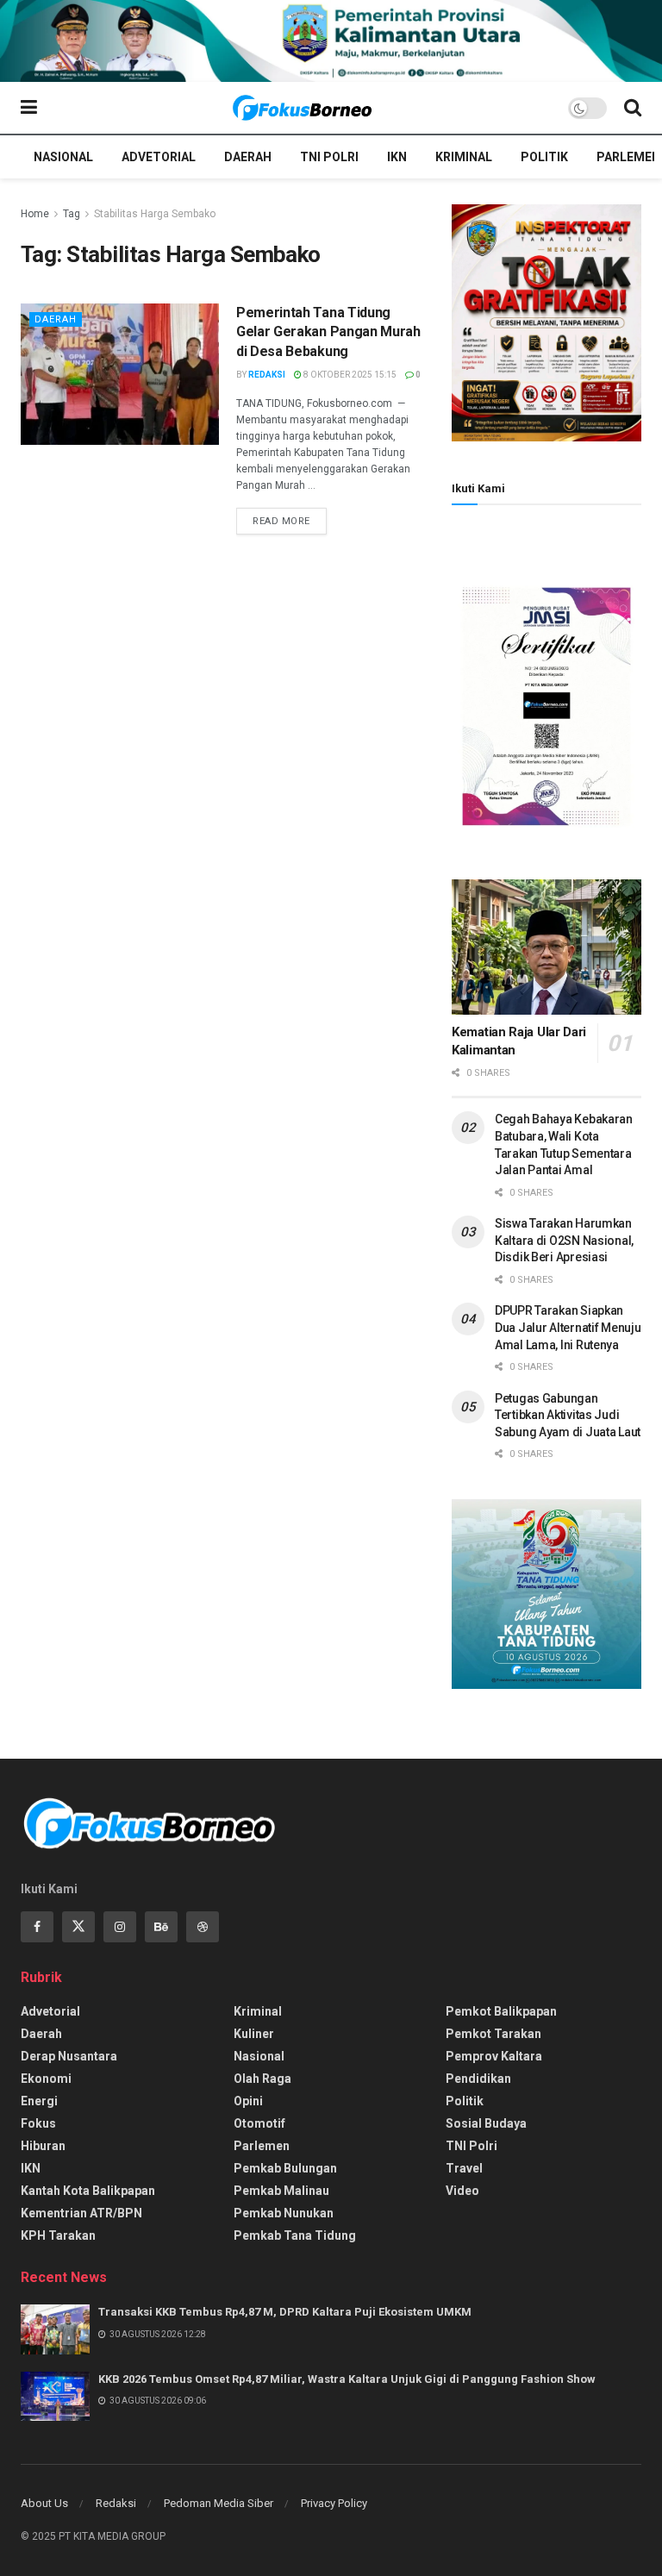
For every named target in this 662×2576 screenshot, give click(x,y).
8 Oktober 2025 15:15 (349, 375)
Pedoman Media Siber (219, 2503)
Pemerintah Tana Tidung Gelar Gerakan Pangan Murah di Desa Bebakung (328, 332)
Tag (72, 214)
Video (462, 2191)
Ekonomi (46, 2079)
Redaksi (267, 375)
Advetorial (159, 157)
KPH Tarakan (58, 2235)
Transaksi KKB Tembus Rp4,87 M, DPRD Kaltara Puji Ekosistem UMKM (285, 2312)
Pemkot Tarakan (493, 2034)
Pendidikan (478, 2079)
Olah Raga (262, 2079)
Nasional (63, 157)
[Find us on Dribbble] (203, 1927)
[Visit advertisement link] (331, 41)
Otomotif (259, 2123)
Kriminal (464, 157)
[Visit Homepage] (303, 108)
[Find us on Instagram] (120, 1927)
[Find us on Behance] (161, 1927)
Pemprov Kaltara (494, 2056)
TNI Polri (329, 157)
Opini (248, 2101)
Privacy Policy (334, 2503)
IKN (397, 157)
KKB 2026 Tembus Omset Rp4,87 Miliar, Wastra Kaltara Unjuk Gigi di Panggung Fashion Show (347, 2379)
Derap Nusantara (69, 2056)
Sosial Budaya (486, 2123)
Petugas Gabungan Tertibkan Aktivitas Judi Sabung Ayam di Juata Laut (568, 1415)
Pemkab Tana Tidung (295, 2235)
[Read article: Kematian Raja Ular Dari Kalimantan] (546, 947)
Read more (290, 521)
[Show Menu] (29, 108)
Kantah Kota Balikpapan (88, 2191)
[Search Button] (633, 108)
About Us (44, 2503)
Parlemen (628, 157)
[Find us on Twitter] (78, 1927)
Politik (544, 157)
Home (35, 214)
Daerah (248, 157)
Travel (464, 2168)
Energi (39, 2101)
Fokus (38, 2123)
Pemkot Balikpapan (501, 2011)
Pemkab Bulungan (285, 2168)
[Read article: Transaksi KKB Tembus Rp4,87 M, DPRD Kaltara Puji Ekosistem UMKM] (55, 2329)
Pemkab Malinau (281, 2191)
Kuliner (254, 2034)
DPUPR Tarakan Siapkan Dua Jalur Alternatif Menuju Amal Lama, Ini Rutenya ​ (568, 1327)
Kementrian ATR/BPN (81, 2213)
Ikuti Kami (478, 488)
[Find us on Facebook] (37, 1927)
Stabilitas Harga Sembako (155, 214)
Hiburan (43, 2146)
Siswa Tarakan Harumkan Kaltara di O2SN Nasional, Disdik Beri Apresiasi (564, 1240)
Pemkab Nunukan (284, 2213)
